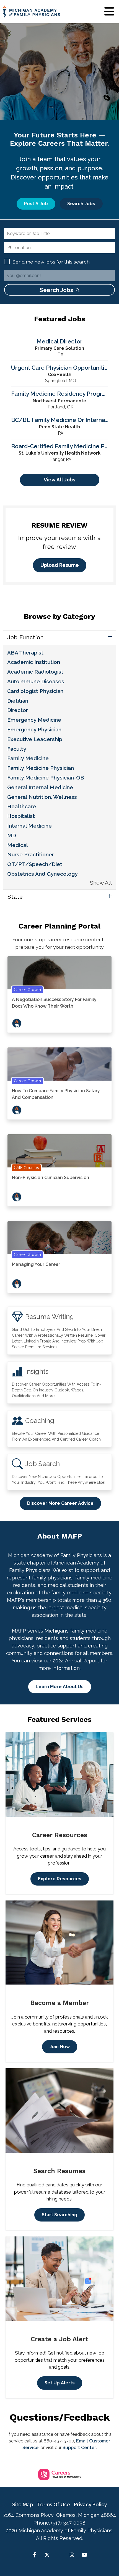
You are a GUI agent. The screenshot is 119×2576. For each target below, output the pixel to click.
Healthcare (22, 806)
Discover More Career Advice (60, 1503)
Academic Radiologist (35, 672)
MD (12, 835)
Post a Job (36, 204)
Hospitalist (21, 816)
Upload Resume (60, 565)
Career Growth (27, 990)
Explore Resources (60, 1879)
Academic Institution (34, 662)
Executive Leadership (35, 739)
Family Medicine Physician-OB (46, 778)
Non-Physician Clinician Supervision (51, 1178)
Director (18, 710)
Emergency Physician (34, 729)
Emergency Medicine (34, 720)
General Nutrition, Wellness (42, 797)
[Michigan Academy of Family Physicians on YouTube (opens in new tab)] (85, 2555)
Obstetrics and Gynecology (42, 874)
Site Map (23, 2505)
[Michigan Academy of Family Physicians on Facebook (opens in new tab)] (34, 2555)
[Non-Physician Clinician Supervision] (59, 1153)
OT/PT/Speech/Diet (35, 864)
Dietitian (18, 701)
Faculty (17, 749)
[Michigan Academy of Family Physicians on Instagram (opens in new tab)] (72, 2555)
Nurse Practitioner (31, 854)
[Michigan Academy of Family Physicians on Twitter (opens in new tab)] (47, 2555)
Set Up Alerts (60, 2383)
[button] (109, 12)
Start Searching (59, 2215)
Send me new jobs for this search (51, 262)
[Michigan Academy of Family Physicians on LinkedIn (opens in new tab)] (59, 2555)
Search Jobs (81, 204)
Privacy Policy (90, 2505)
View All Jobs (59, 480)
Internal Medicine (29, 826)
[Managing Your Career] (59, 1240)
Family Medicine (28, 758)
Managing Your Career (36, 1264)
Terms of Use (54, 2505)
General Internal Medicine (40, 787)
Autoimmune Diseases (36, 681)
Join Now (60, 2047)
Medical (18, 845)
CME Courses (26, 1168)
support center (79, 2448)
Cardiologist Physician (35, 691)
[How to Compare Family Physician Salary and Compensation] (59, 1067)
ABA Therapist (25, 653)
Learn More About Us (60, 1687)
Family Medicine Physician (41, 768)
